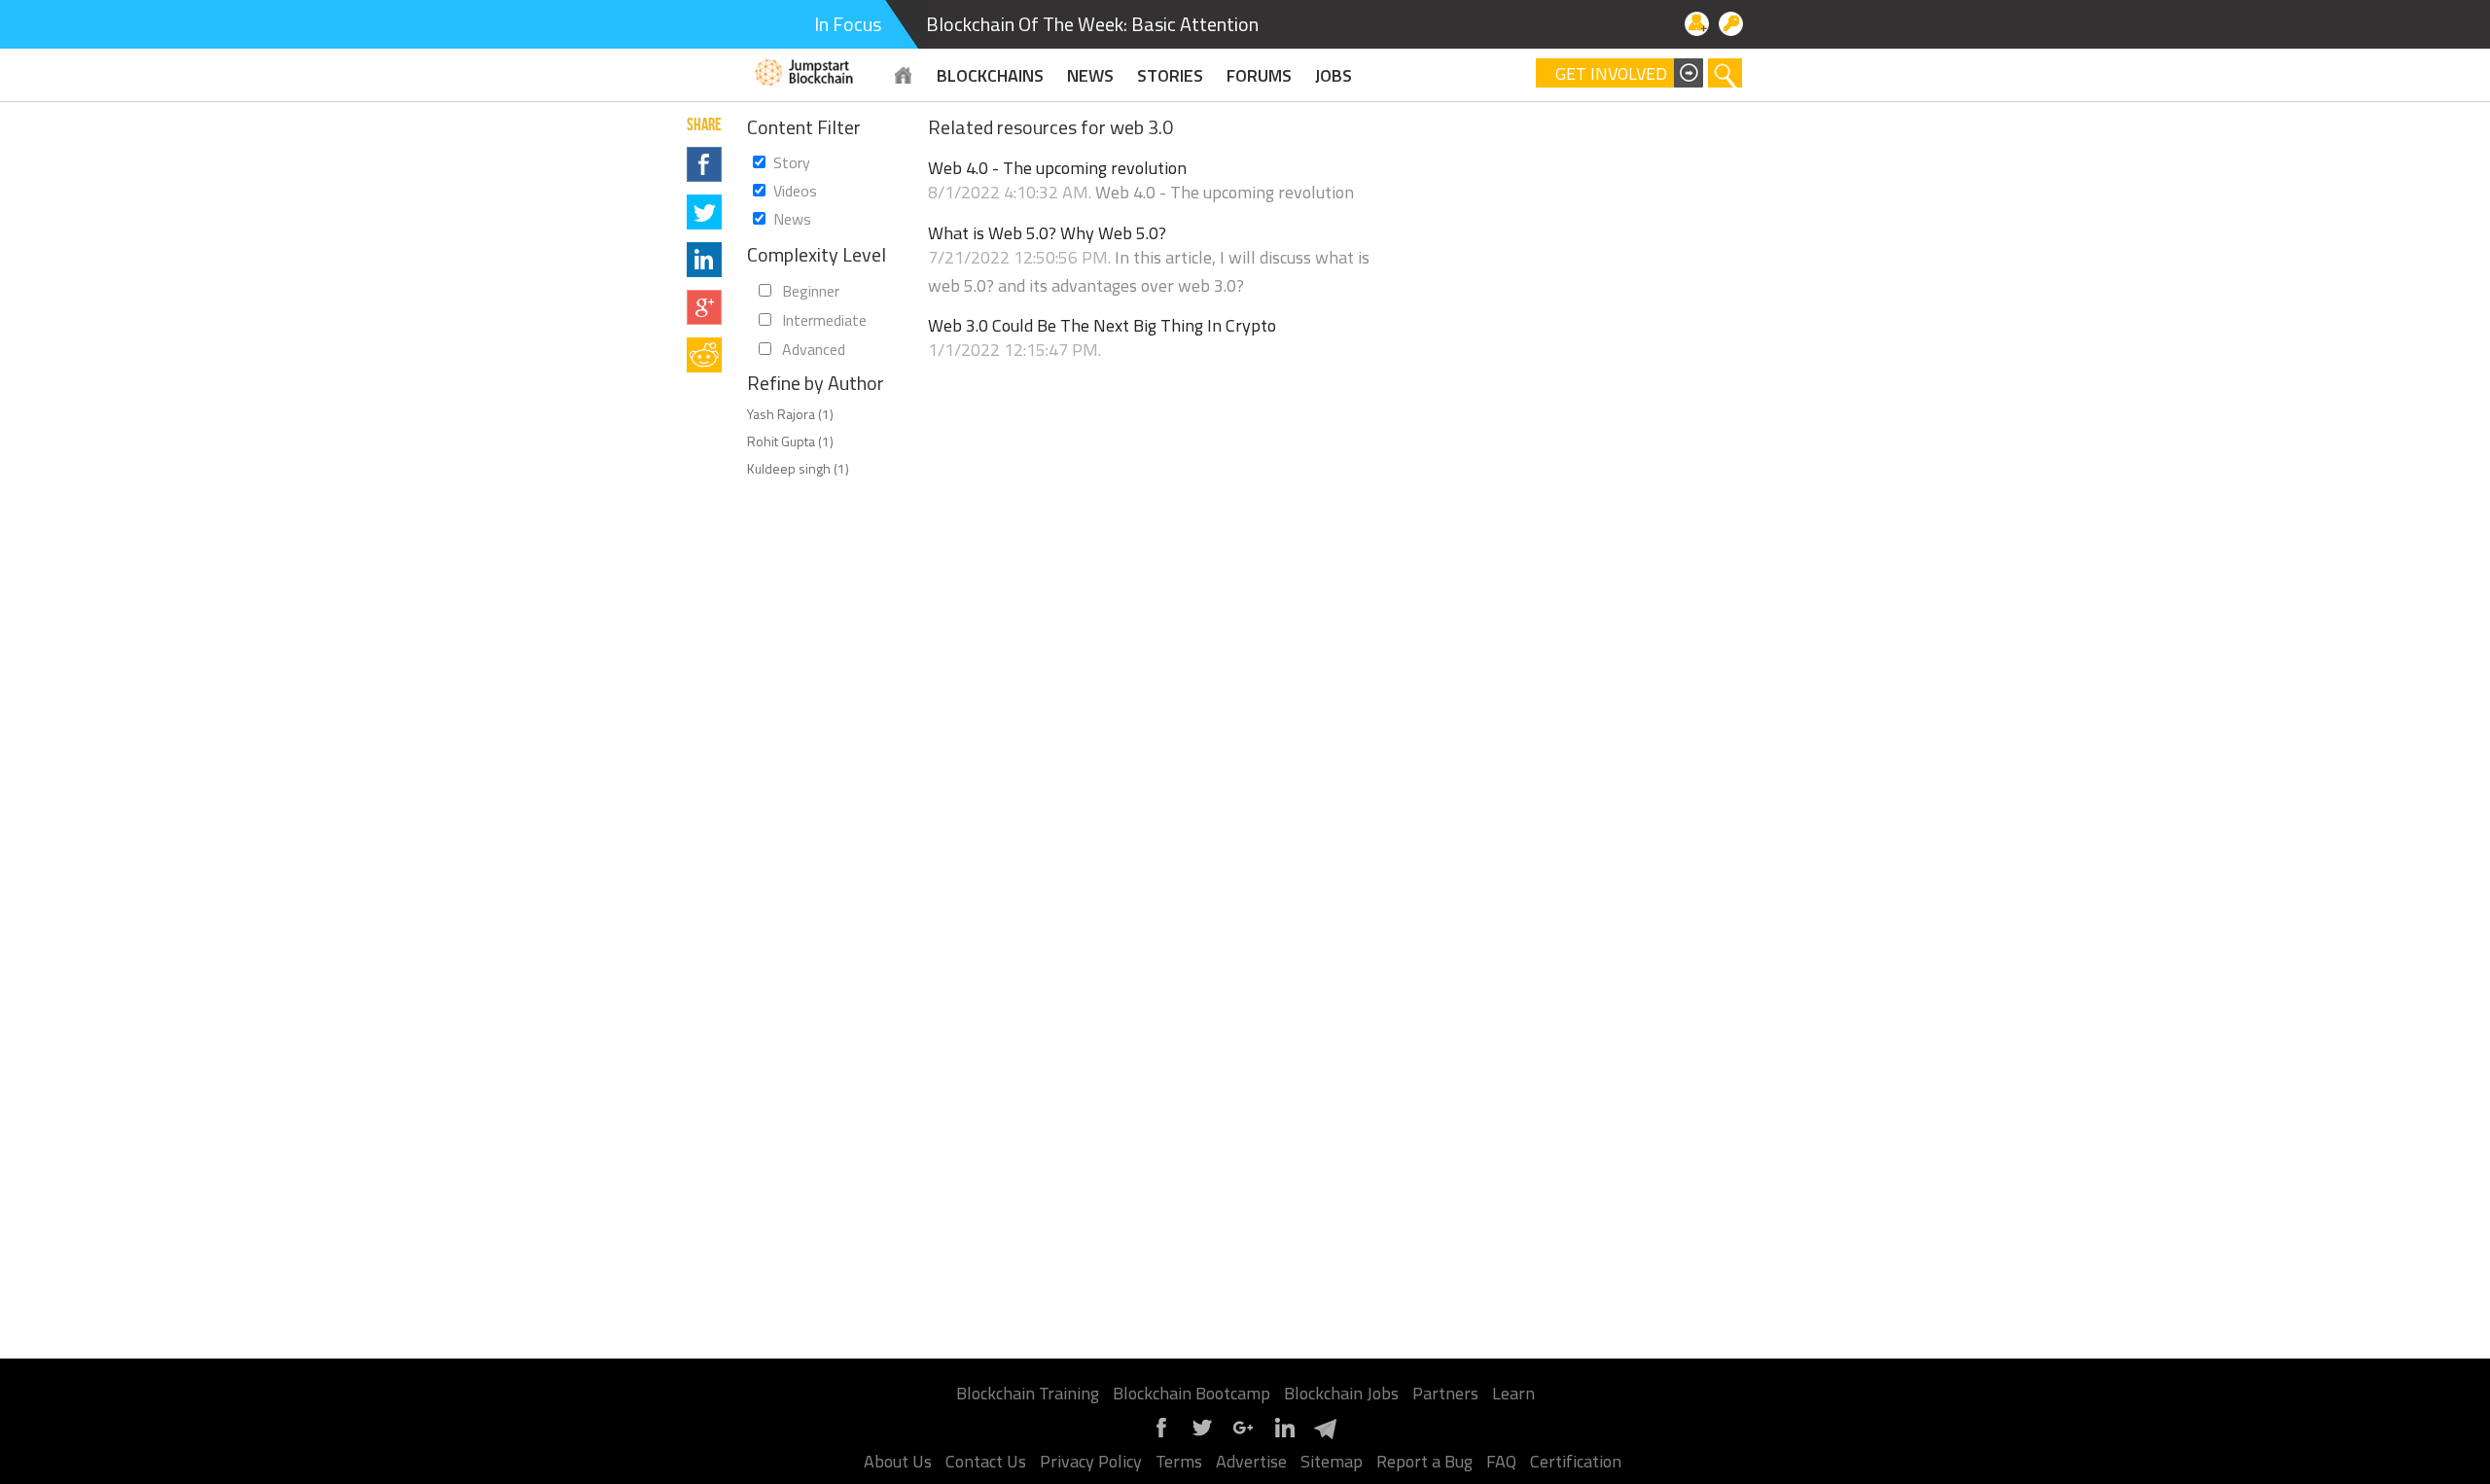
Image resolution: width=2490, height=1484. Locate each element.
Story (792, 162)
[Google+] (1243, 1435)
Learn (1513, 1393)
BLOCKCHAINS (990, 75)
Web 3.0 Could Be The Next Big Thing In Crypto (1102, 326)
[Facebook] (1161, 1435)
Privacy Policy (1091, 1461)
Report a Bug (1424, 1461)
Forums (1259, 75)
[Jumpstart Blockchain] (805, 70)
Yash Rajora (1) (790, 414)
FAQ (1501, 1461)
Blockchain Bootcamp (1192, 1393)
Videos (795, 191)
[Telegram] (1325, 1435)
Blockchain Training (1028, 1393)
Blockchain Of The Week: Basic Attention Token (1119, 24)
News (792, 219)
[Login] (1731, 24)
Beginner (811, 291)
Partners (1445, 1393)
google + (704, 307)
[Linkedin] (1284, 1435)
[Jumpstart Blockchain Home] (904, 75)
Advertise (1251, 1461)
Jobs (1334, 75)
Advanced (814, 349)
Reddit (704, 355)
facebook (704, 164)
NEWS (1090, 75)
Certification (1576, 1461)
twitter (704, 212)
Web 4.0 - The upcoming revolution (1057, 168)
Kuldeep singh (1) (798, 468)
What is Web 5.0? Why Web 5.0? (1047, 233)
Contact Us (986, 1461)
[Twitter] (1202, 1435)
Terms (1179, 1461)
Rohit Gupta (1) (790, 441)
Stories (1170, 75)
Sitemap (1332, 1461)
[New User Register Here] (1697, 24)
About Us (898, 1461)
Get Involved (1611, 74)
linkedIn (704, 260)
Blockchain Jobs (1341, 1393)
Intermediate (824, 320)
